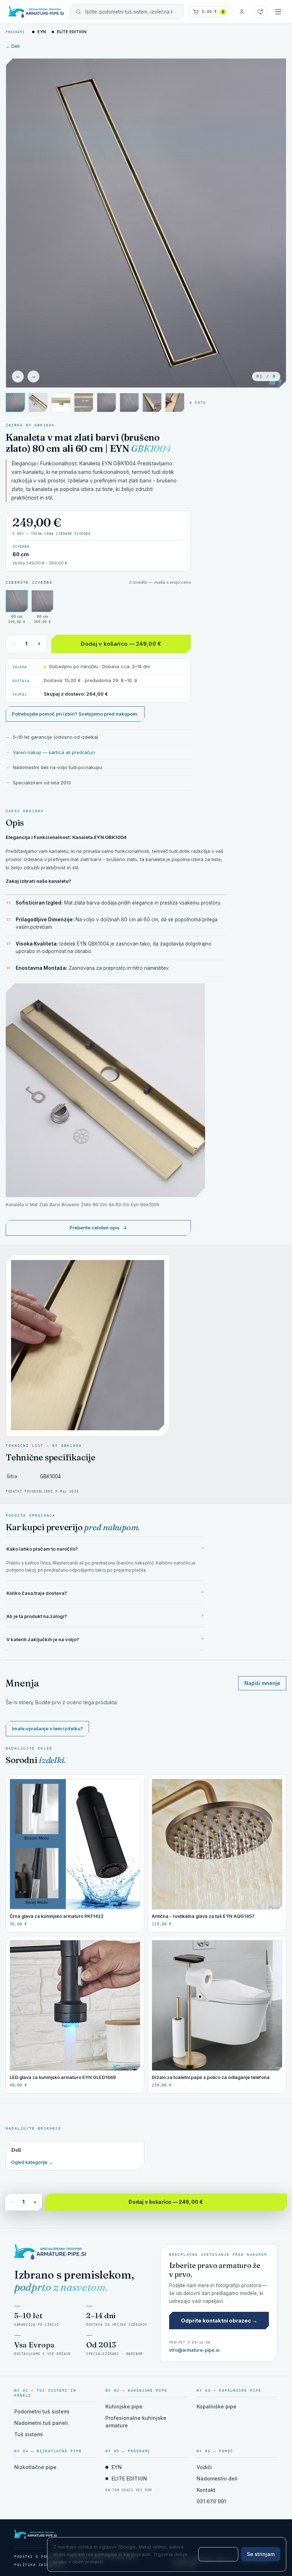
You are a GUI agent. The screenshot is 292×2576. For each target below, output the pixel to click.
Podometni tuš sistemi (42, 2411)
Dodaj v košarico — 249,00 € (121, 644)
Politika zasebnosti (40, 2565)
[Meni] (278, 12)
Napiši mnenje (262, 1683)
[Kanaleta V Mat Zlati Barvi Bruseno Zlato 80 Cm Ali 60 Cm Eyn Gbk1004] (38, 403)
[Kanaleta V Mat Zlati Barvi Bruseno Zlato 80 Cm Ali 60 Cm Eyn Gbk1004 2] (84, 403)
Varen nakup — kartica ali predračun (54, 752)
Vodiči (204, 2467)
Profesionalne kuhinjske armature (136, 2422)
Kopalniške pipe (217, 2406)
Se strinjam (261, 2554)
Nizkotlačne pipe (35, 2467)
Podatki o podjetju (38, 2557)
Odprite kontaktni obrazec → (219, 2321)
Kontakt (206, 2490)
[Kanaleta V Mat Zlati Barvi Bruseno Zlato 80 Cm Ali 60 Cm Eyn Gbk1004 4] (129, 403)
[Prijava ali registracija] (242, 12)
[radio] (17, 607)
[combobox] (131, 12)
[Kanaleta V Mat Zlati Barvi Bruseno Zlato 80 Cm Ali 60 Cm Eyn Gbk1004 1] (61, 403)
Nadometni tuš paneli (41, 2423)
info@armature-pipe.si (194, 2350)
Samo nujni (218, 2554)
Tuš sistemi (28, 2434)
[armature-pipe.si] (36, 12)
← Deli (13, 46)
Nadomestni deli (217, 2478)
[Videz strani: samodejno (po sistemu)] (260, 12)
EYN (42, 32)
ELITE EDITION (72, 32)
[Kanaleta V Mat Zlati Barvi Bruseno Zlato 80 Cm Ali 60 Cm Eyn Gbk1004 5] (152, 403)
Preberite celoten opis (98, 1228)
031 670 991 (211, 2501)
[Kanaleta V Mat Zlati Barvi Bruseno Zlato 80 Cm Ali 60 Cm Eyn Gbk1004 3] (15, 403)
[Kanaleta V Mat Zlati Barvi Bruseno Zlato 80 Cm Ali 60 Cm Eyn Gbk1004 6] (175, 403)
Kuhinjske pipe (124, 2406)
